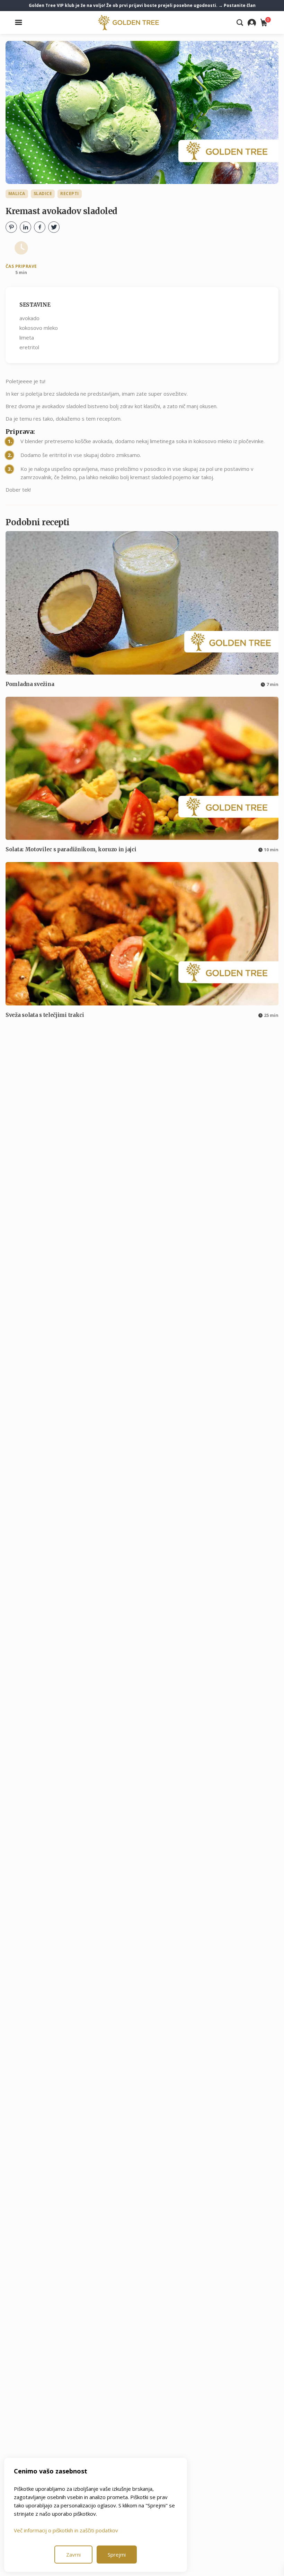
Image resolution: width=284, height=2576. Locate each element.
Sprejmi (117, 2555)
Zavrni (73, 2555)
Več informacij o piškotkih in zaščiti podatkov (66, 2530)
